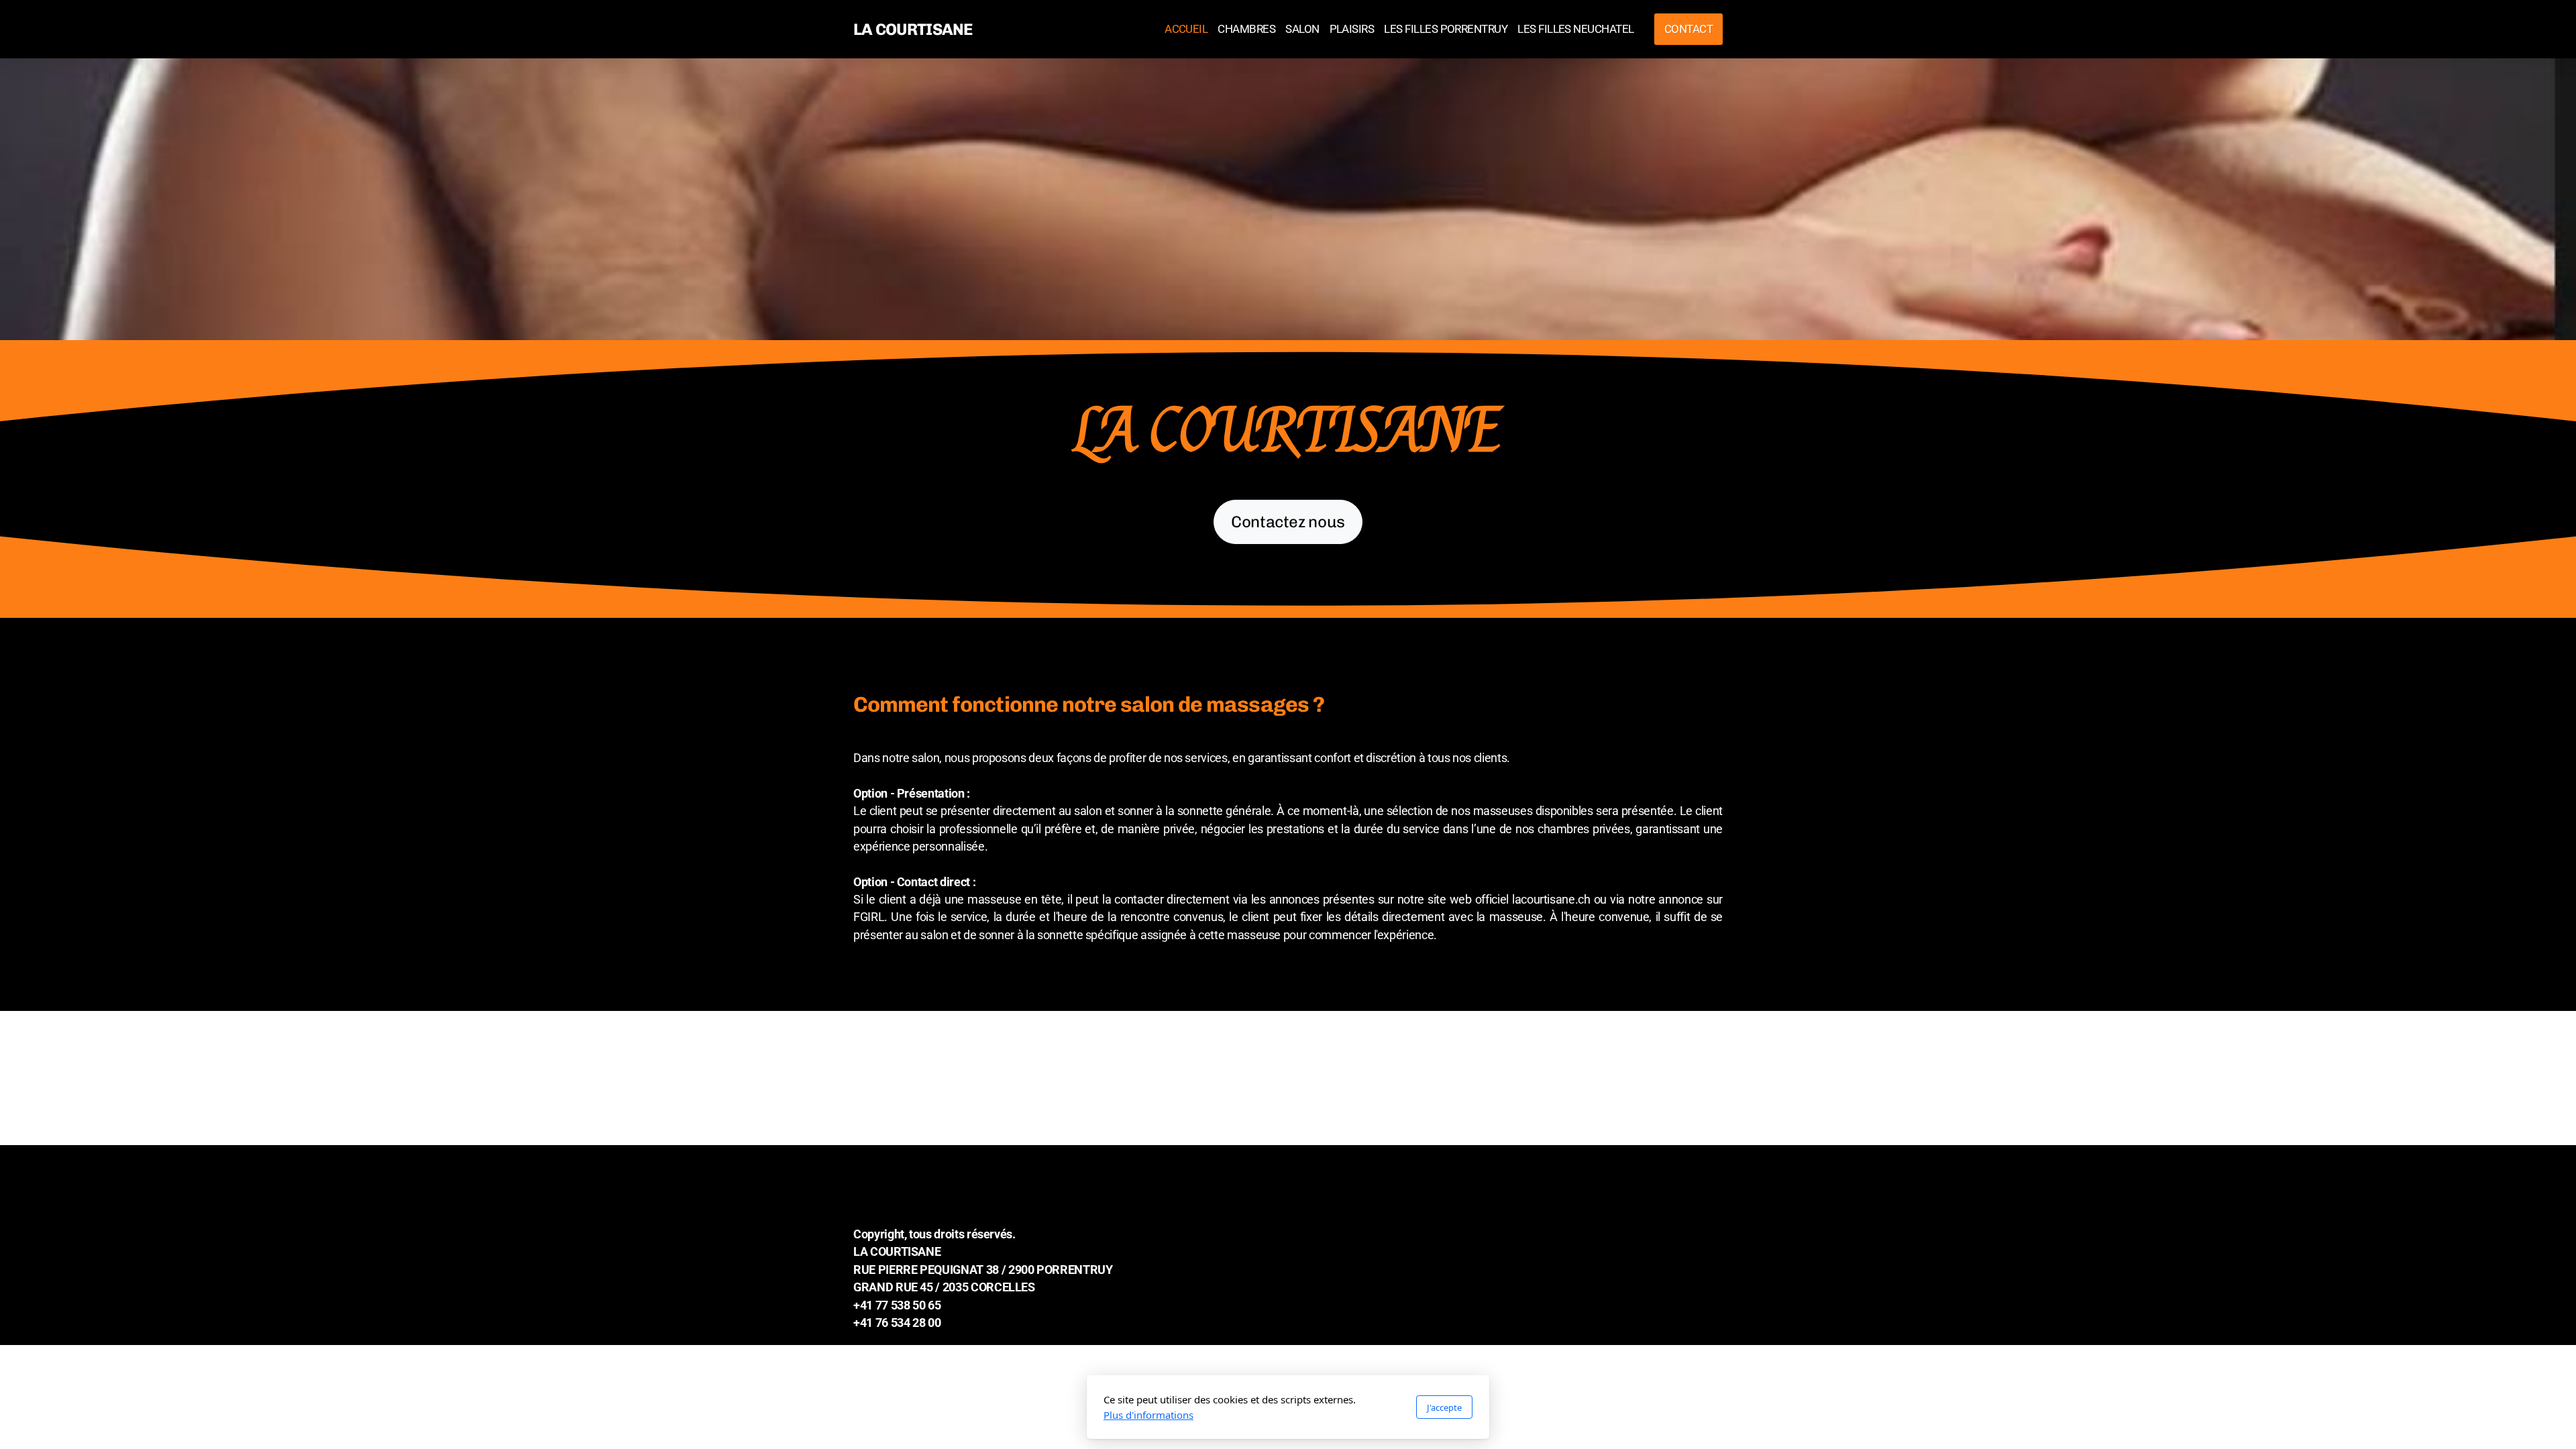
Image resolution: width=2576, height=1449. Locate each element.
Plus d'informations (1148, 1415)
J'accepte (1444, 1407)
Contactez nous (1288, 522)
